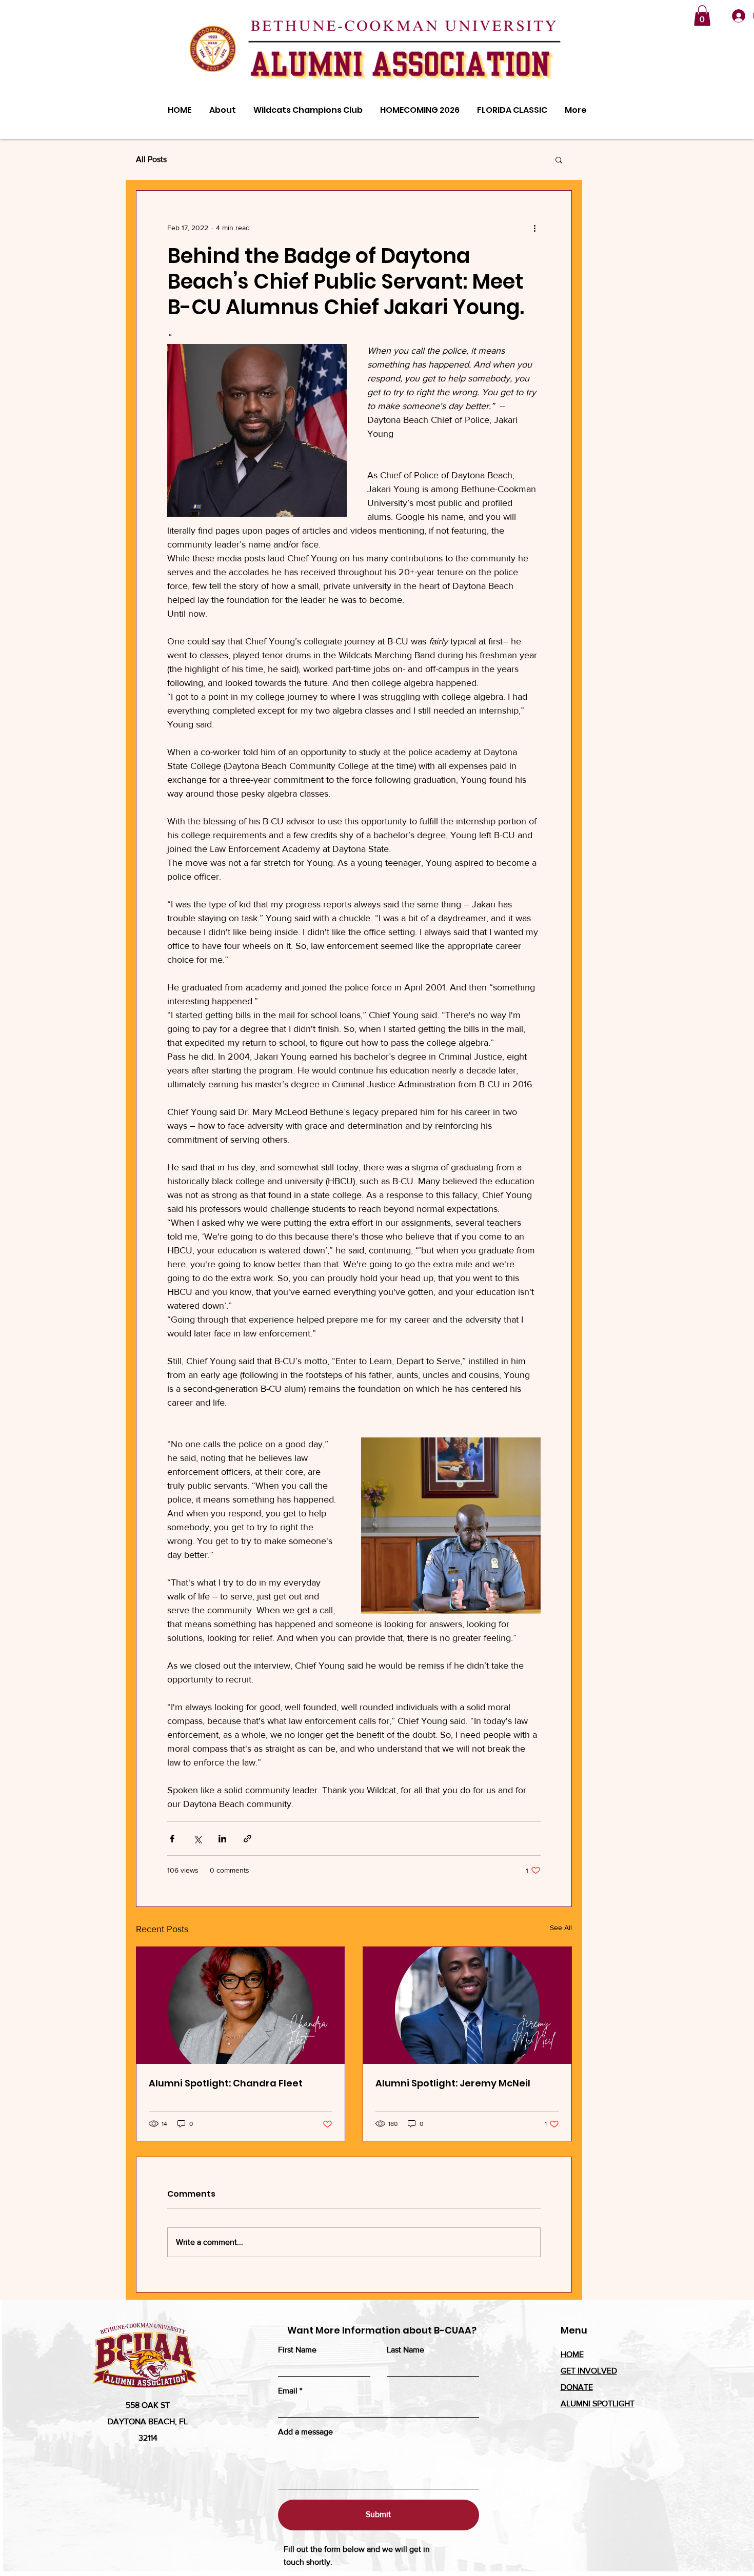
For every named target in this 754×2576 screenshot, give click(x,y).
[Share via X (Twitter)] (197, 1839)
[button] (702, 16)
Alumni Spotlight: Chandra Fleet (226, 2083)
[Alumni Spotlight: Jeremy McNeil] (467, 2005)
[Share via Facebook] (172, 1839)
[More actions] (534, 228)
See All (561, 1928)
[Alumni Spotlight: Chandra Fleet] (241, 2005)
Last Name (405, 2350)
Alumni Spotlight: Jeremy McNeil (453, 2083)
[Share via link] (247, 1839)
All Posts (151, 159)
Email (288, 2391)
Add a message (305, 2432)
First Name (297, 2350)
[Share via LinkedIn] (222, 1839)
